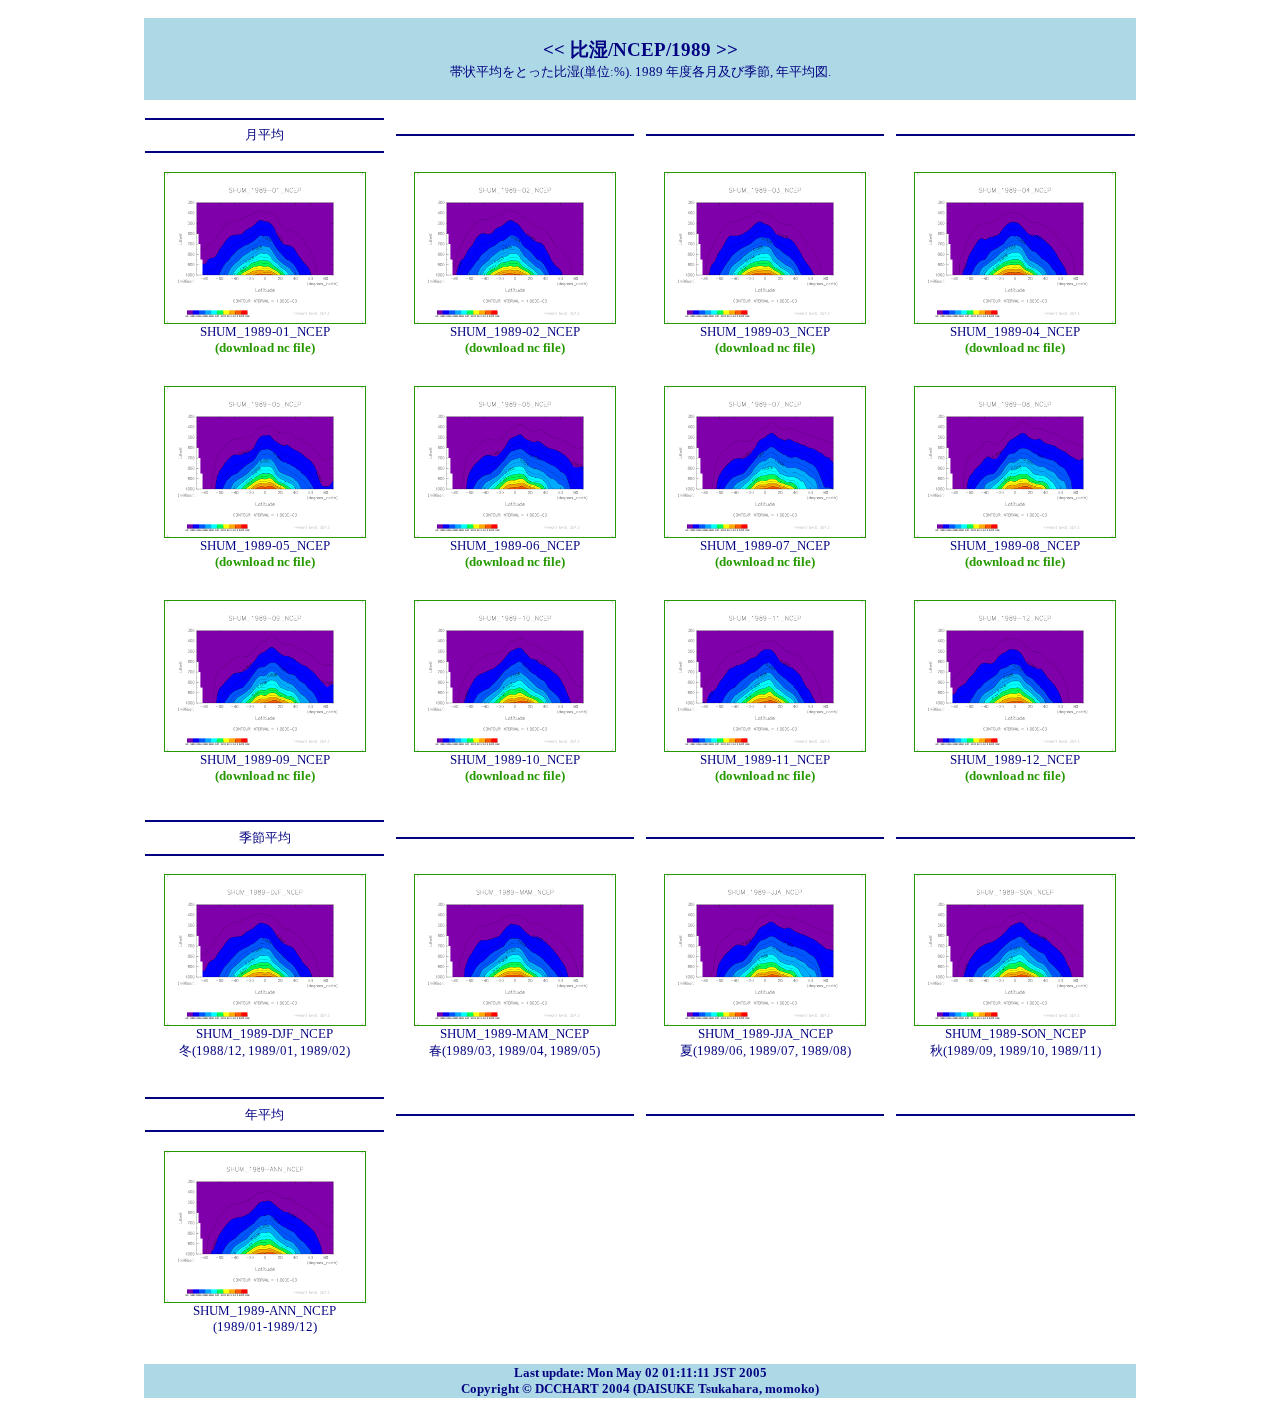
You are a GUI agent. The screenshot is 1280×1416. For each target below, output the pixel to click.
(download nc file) (265, 347)
